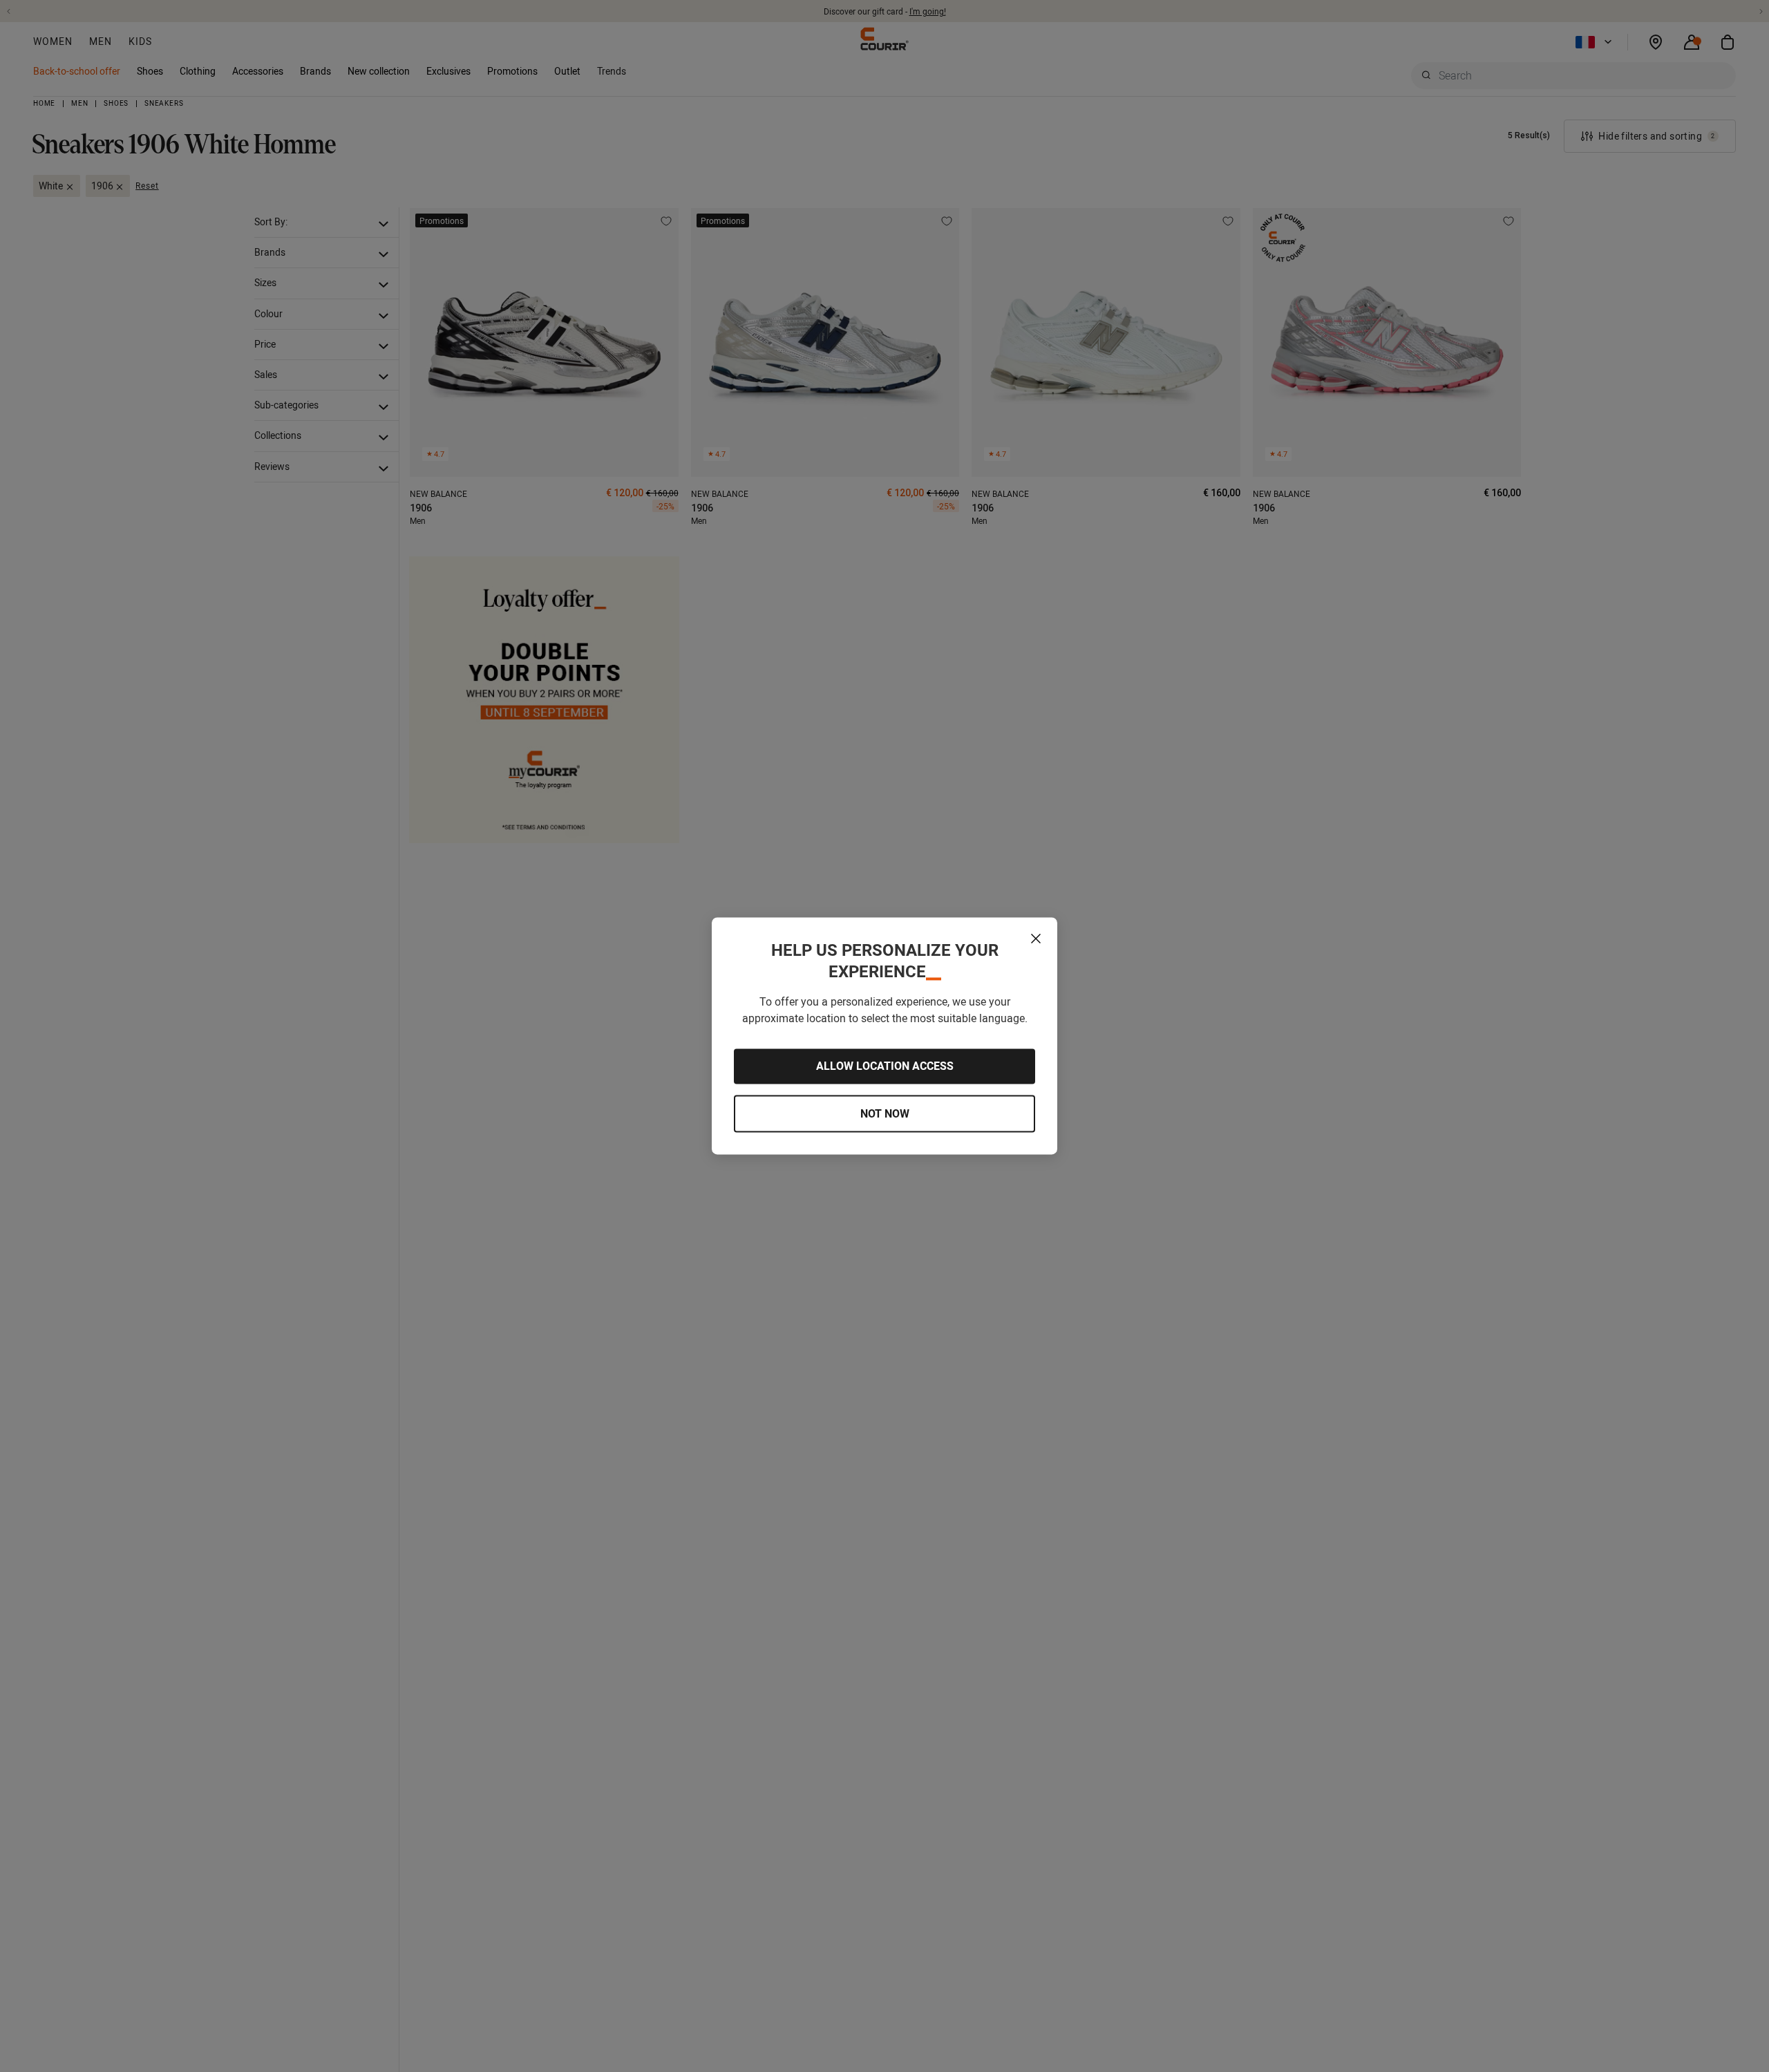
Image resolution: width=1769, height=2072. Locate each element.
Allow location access (885, 1066)
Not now (885, 1113)
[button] (1036, 939)
